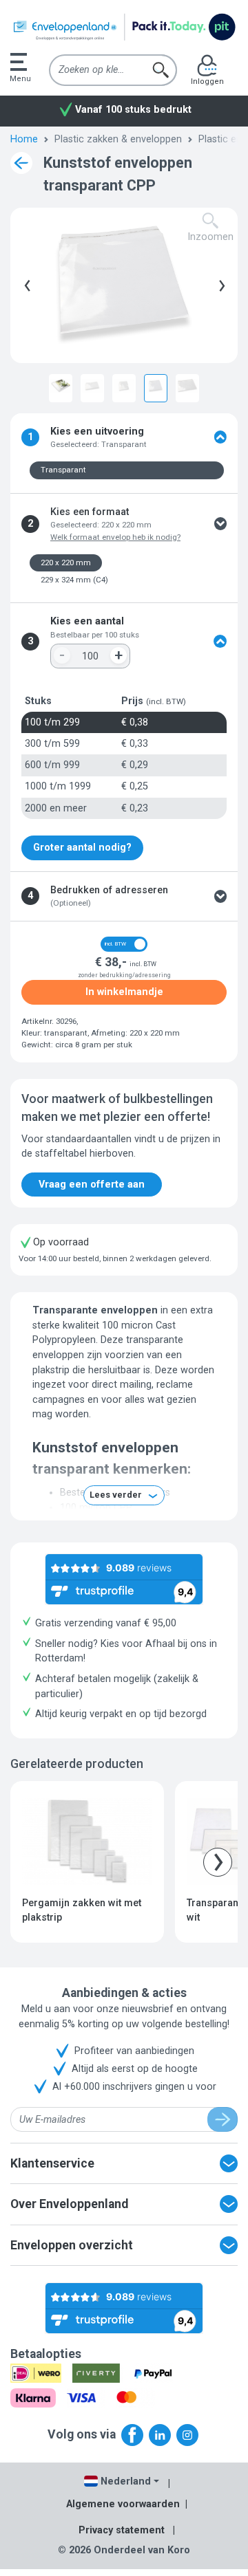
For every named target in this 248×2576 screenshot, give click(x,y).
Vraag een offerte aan (92, 1185)
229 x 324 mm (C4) (74, 580)
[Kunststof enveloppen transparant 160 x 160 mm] (124, 386)
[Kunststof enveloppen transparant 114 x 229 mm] (92, 386)
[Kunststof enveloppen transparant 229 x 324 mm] (187, 386)
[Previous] (25, 285)
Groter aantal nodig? (82, 848)
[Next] (219, 285)
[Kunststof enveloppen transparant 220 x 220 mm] (156, 386)
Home (24, 139)
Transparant (63, 470)
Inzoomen (210, 237)
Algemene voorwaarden (123, 2504)
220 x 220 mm (66, 563)
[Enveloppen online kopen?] (124, 27)
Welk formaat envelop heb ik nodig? (115, 537)
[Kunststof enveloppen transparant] (61, 386)
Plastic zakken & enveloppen (118, 139)
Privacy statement (122, 2530)
